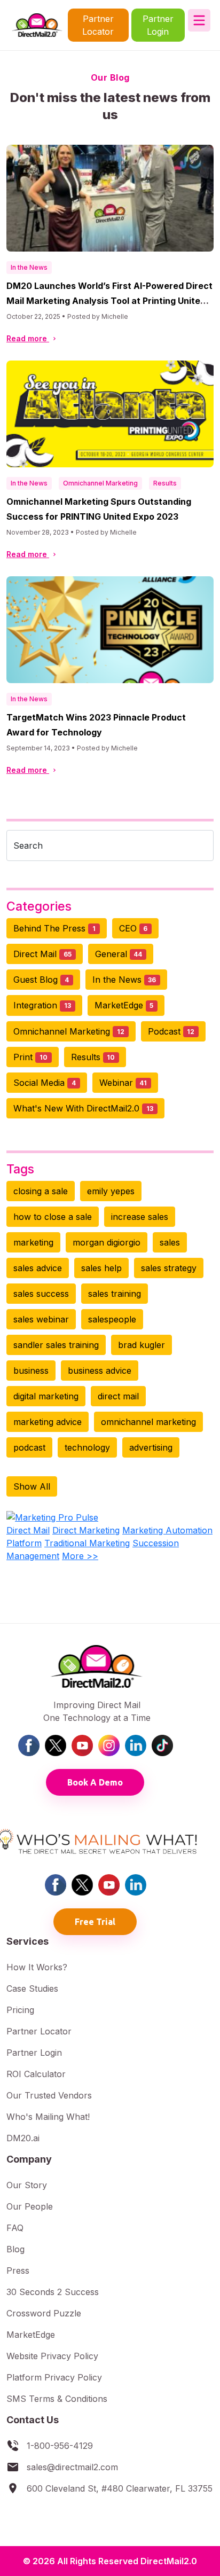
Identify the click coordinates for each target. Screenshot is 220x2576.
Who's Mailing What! (48, 2117)
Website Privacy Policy (52, 2356)
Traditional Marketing (87, 1543)
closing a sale (41, 1191)
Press (18, 2270)
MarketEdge (124, 1005)
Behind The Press (54, 928)
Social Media (45, 1083)
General (119, 954)
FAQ (15, 2228)
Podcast (171, 1031)
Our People (30, 2206)
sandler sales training (56, 1345)
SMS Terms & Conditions (57, 2399)
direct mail (118, 1396)
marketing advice (48, 1422)
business (31, 1371)
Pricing (20, 2010)
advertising (151, 1447)
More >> (80, 1556)
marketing (33, 1242)
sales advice (38, 1268)
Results (165, 483)
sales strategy (169, 1268)
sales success (41, 1294)
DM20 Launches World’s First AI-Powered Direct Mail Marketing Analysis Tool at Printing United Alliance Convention (109, 301)
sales (170, 1242)
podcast (29, 1447)
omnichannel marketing (148, 1422)
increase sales (140, 1217)
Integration (42, 1005)
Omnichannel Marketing (100, 483)
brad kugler (142, 1345)
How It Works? (37, 1967)
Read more (28, 338)
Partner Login (158, 25)
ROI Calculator (36, 2074)
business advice (100, 1371)
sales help (101, 1268)
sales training (115, 1294)
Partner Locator (98, 25)
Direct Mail (42, 954)
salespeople (112, 1319)
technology (87, 1447)
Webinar (123, 1083)
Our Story (27, 2185)
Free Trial (95, 1922)
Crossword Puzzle (44, 2313)
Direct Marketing (86, 1530)
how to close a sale (53, 1217)
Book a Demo (95, 1782)
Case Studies (32, 1988)
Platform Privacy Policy (54, 2377)
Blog (15, 2249)
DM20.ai (23, 2138)
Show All (32, 1486)
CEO (133, 928)
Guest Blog (41, 980)
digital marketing (46, 1396)
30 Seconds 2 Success (53, 2292)
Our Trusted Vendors (49, 2095)
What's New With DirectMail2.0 (83, 1108)
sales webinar (41, 1319)
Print (30, 1057)
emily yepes (111, 1191)
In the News (29, 267)
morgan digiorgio (107, 1242)
